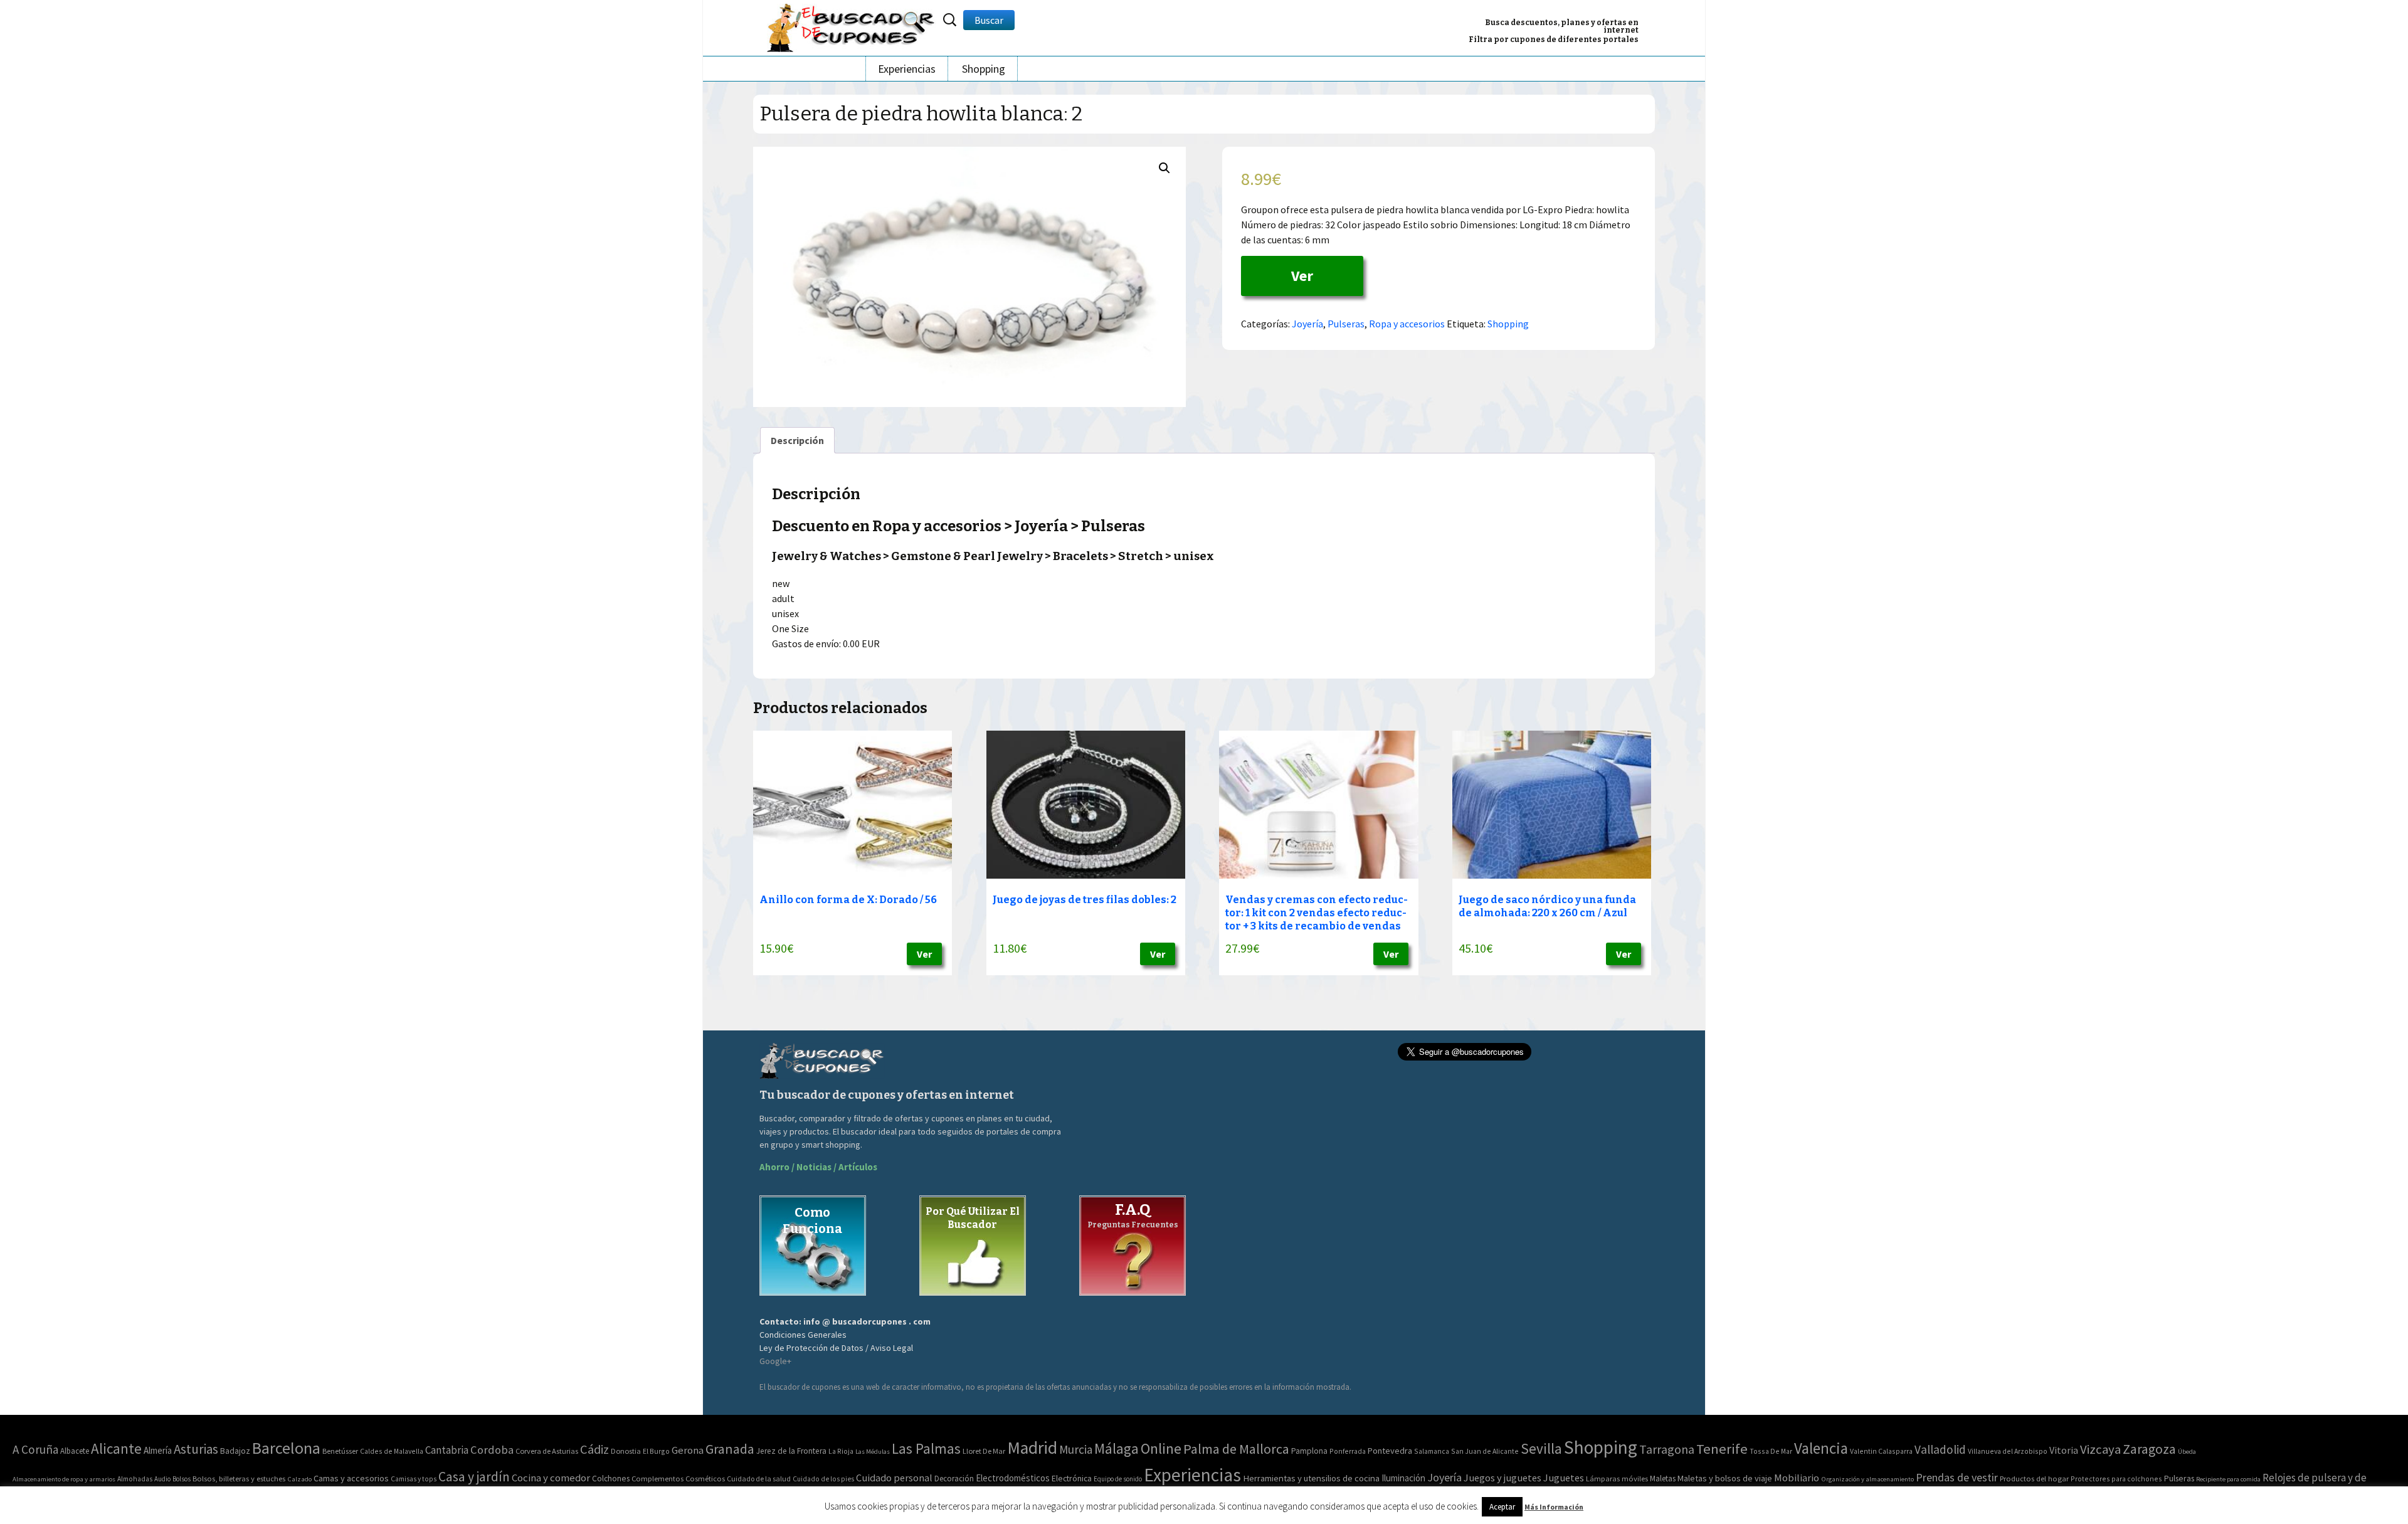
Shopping (984, 69)
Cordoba (492, 1450)
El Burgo (656, 1451)
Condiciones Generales (803, 1335)
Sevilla (1541, 1448)
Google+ (775, 1361)
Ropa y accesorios (1407, 324)
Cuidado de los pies (823, 1479)
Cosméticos (705, 1479)
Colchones (611, 1479)
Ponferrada (1348, 1451)
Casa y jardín (474, 1477)
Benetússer (340, 1451)
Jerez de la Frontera (791, 1451)
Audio (162, 1479)
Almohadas (135, 1479)
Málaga (1117, 1448)
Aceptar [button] (1502, 1507)
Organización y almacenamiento (1867, 1479)
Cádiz (594, 1449)
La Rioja (841, 1451)
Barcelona (286, 1448)
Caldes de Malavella (392, 1451)
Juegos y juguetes (1502, 1478)
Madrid (1032, 1448)
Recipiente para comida (2228, 1479)
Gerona (688, 1450)
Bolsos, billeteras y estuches (239, 1479)
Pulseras (1346, 324)
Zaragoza (2149, 1449)
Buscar (989, 20)
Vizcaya (2100, 1449)
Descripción (797, 440)
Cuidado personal (894, 1478)
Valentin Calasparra (1881, 1451)
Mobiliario (1797, 1478)
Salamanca (1432, 1451)
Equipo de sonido (1118, 1479)
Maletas (1663, 1479)
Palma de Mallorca (1236, 1449)
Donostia (626, 1451)
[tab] (797, 440)
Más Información (1554, 1507)
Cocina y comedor (551, 1478)
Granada (730, 1449)
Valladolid (1940, 1449)
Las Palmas (926, 1448)
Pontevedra (1390, 1451)
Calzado (299, 1479)
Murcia (1076, 1449)
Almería (158, 1450)
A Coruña (35, 1449)
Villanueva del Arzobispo (2008, 1451)
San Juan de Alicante (1485, 1451)
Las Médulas (873, 1452)
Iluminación (1403, 1478)
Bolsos (182, 1479)
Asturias (196, 1449)
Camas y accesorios (351, 1478)
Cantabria (447, 1450)
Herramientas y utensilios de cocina (1311, 1478)
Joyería (1307, 324)
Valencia (1821, 1448)
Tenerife (1722, 1449)
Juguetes (1564, 1478)
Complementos (657, 1478)
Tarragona (1667, 1449)
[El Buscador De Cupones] (852, 26)
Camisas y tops (414, 1479)
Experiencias (907, 69)
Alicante (116, 1448)
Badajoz (235, 1451)
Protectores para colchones (2116, 1479)
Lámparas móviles (1617, 1479)
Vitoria (2064, 1450)
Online (1161, 1448)
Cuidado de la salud (759, 1479)
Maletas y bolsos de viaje (1725, 1478)
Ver (1302, 276)
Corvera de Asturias (547, 1451)
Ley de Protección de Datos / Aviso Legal (836, 1348)
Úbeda (2187, 1452)
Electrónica (1072, 1478)
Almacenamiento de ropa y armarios (64, 1479)
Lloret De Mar (984, 1451)
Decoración (954, 1479)
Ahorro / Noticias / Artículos (818, 1167)
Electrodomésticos (1013, 1478)
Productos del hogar (2034, 1479)
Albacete (75, 1451)
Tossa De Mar (1771, 1451)
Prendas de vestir (1957, 1477)
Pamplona (1309, 1451)
